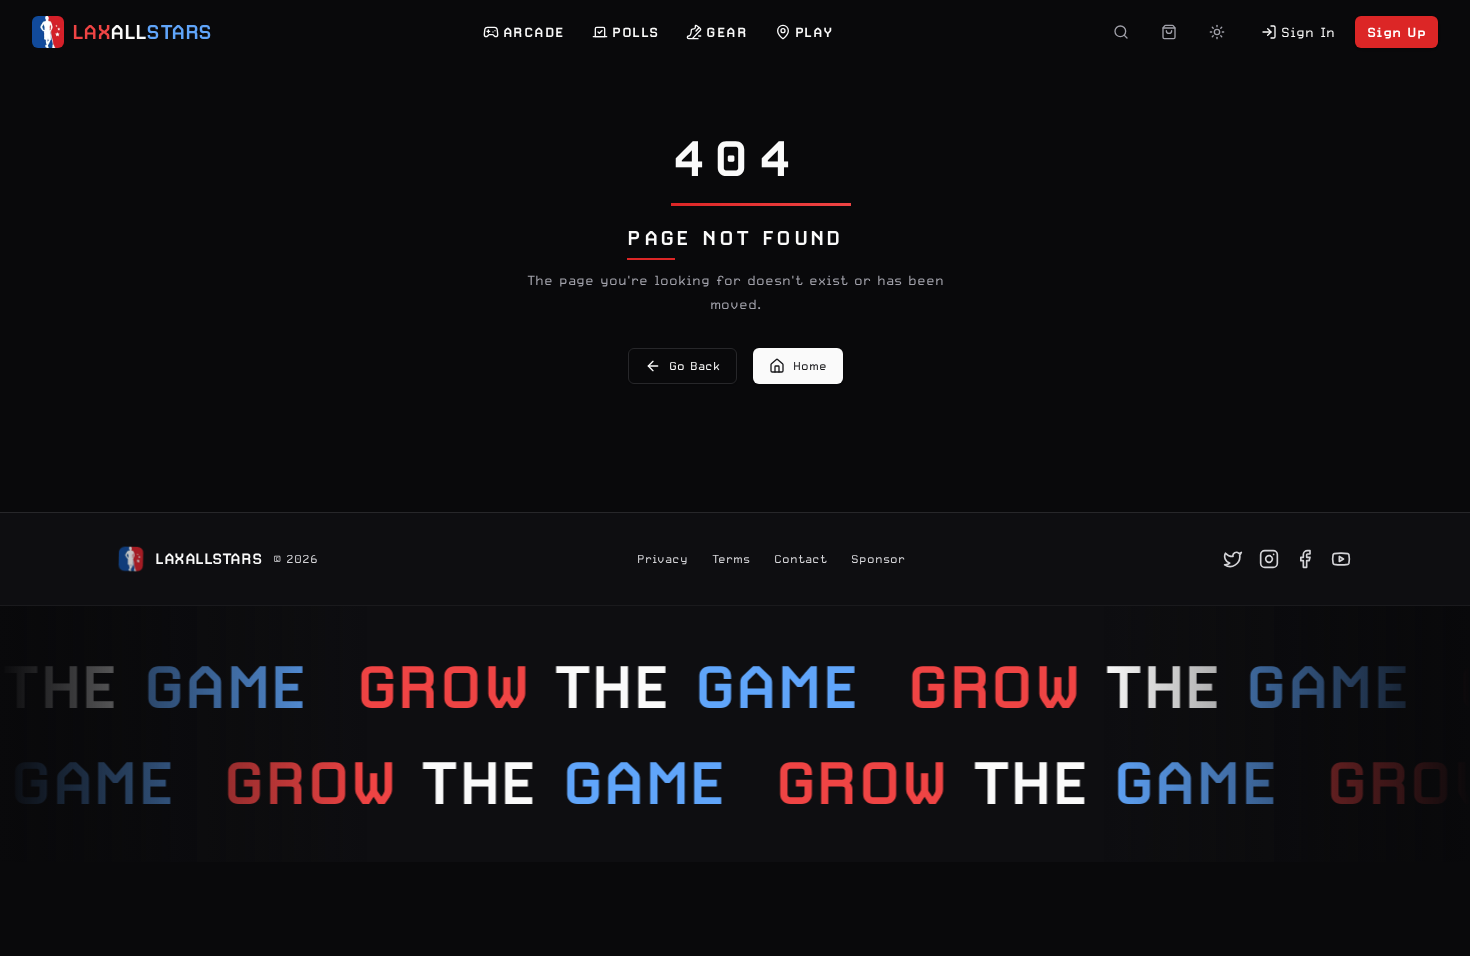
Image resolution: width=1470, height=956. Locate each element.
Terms (731, 559)
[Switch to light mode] (1217, 32)
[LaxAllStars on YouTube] (1341, 559)
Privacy (662, 559)
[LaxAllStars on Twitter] (1233, 559)
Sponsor (878, 559)
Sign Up (1396, 32)
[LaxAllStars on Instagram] (1269, 559)
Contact (800, 559)
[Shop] (1169, 32)
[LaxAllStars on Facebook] (1305, 559)
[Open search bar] (1121, 32)
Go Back (694, 366)
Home (810, 366)
